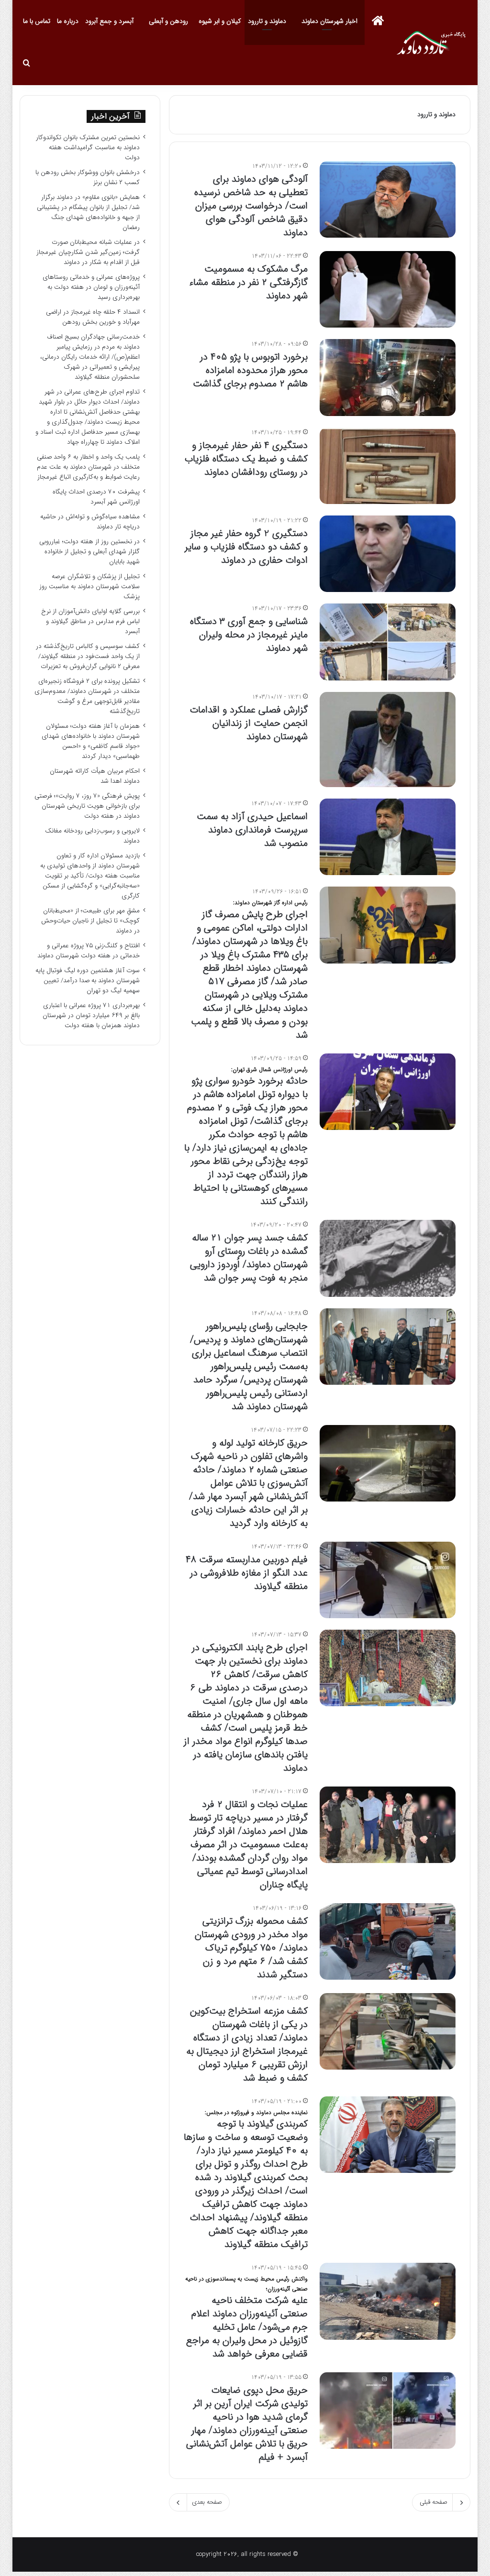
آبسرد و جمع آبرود (109, 21)
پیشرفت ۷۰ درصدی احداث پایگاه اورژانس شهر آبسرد (96, 497)
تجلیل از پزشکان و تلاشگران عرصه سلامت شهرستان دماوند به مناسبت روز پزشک (89, 586)
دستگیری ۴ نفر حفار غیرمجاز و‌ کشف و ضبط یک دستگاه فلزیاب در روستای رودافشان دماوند (246, 459)
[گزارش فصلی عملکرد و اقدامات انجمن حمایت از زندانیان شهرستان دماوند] (388, 740)
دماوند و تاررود (267, 21)
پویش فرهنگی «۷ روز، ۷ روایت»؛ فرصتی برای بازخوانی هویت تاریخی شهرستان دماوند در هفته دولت (87, 806)
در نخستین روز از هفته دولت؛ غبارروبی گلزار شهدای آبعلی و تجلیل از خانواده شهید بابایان (89, 552)
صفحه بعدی (207, 2502)
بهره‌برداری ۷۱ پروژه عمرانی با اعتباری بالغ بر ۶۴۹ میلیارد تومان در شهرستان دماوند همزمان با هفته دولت (91, 1015)
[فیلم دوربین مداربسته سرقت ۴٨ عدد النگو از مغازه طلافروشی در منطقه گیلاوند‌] (388, 1580)
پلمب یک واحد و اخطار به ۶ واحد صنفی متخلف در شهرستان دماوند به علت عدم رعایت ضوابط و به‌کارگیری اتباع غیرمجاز (88, 467)
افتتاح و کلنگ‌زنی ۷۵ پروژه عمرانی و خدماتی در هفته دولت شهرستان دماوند (89, 951)
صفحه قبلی (434, 2502)
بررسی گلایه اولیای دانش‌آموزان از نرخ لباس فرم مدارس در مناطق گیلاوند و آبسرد (90, 621)
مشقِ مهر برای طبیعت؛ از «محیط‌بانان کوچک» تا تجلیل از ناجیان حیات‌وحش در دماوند (90, 921)
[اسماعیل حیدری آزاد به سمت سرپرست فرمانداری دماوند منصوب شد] (388, 837)
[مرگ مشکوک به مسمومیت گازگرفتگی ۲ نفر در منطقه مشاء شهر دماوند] (388, 289)
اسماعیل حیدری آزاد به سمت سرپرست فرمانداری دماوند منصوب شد (252, 830)
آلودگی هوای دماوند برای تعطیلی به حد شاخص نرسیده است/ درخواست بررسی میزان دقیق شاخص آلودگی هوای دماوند (251, 206)
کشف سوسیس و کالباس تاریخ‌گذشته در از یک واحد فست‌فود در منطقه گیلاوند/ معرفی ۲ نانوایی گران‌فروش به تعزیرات (88, 656)
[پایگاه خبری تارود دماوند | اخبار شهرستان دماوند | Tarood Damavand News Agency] (434, 43)
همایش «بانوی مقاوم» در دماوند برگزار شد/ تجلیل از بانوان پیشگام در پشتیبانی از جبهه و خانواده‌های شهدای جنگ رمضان (88, 212)
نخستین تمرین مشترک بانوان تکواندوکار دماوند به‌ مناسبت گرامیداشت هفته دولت (88, 148)
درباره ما (68, 21)
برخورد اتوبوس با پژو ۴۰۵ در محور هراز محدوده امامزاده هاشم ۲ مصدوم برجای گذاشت (249, 370)
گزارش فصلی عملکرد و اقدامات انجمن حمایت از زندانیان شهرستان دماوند (249, 723)
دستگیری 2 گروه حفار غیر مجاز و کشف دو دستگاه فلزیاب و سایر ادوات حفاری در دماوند (246, 547)
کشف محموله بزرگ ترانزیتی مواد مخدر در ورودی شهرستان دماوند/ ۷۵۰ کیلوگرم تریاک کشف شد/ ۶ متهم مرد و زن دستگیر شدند (251, 1948)
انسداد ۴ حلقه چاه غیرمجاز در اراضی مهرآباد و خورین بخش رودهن (93, 317)
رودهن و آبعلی (168, 21)
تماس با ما (37, 21)
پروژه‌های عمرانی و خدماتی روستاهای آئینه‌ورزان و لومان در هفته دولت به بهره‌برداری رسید (91, 287)
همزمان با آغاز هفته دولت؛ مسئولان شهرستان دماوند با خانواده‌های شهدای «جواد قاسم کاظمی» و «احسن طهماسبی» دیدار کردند (91, 741)
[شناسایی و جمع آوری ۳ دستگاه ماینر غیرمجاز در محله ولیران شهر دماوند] (388, 642)
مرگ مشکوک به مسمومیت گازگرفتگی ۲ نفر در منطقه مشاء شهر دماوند (248, 282)
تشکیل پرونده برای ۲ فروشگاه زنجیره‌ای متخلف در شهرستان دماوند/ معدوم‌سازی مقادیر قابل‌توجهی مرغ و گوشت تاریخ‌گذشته (87, 696)
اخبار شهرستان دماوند (329, 21)
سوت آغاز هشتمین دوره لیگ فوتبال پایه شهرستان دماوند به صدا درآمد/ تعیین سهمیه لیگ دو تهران (88, 981)
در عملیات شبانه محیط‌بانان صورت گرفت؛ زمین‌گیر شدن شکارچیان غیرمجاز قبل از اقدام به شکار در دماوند (88, 252)
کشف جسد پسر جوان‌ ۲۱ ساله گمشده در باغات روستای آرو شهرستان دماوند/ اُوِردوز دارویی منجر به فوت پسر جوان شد (249, 1258)
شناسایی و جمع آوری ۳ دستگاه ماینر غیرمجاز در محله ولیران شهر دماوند (249, 635)
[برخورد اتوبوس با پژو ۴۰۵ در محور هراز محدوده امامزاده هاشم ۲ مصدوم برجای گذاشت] (388, 377)
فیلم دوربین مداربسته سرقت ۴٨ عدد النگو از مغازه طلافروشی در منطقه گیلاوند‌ (247, 1573)
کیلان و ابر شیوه (220, 21)
